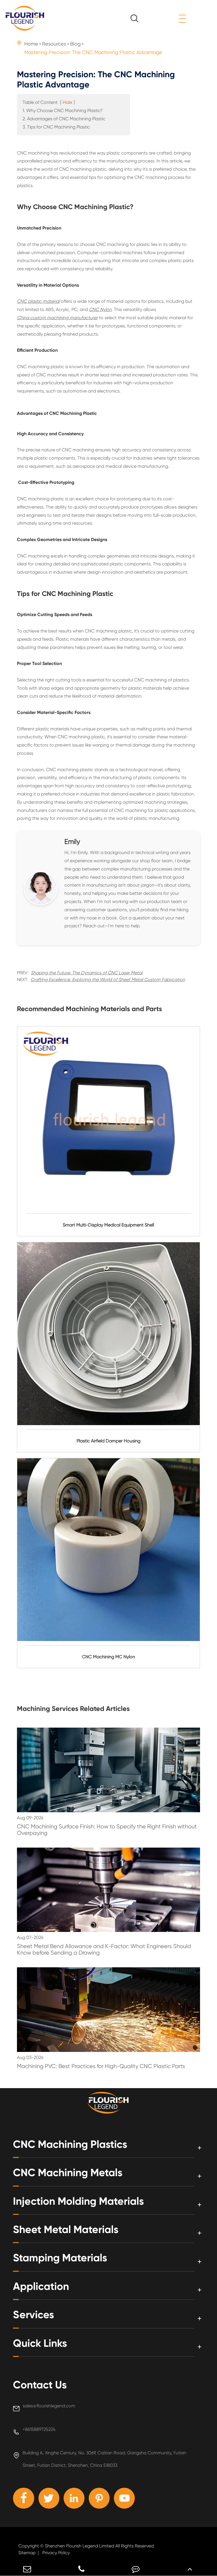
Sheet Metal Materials (66, 2229)
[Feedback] (136, 2569)
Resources (54, 44)
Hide (67, 102)
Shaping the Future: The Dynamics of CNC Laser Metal (87, 973)
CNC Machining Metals (68, 2173)
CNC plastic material (38, 301)
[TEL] (81, 2569)
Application (41, 2286)
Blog (75, 44)
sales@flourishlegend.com (49, 2406)
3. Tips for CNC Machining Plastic (56, 127)
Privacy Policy (56, 2553)
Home (31, 44)
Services (33, 2315)
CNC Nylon (100, 309)
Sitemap (27, 2553)
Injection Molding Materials (78, 2201)
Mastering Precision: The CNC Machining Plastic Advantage (93, 52)
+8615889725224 (39, 2429)
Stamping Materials (60, 2258)
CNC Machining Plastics (70, 2144)
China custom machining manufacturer (57, 318)
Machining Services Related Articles (73, 1709)
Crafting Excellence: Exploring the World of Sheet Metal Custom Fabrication (108, 980)
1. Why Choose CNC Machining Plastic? (63, 111)
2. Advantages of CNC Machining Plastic (64, 119)
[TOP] (190, 2569)
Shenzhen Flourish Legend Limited (80, 2546)
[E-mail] (27, 2569)
